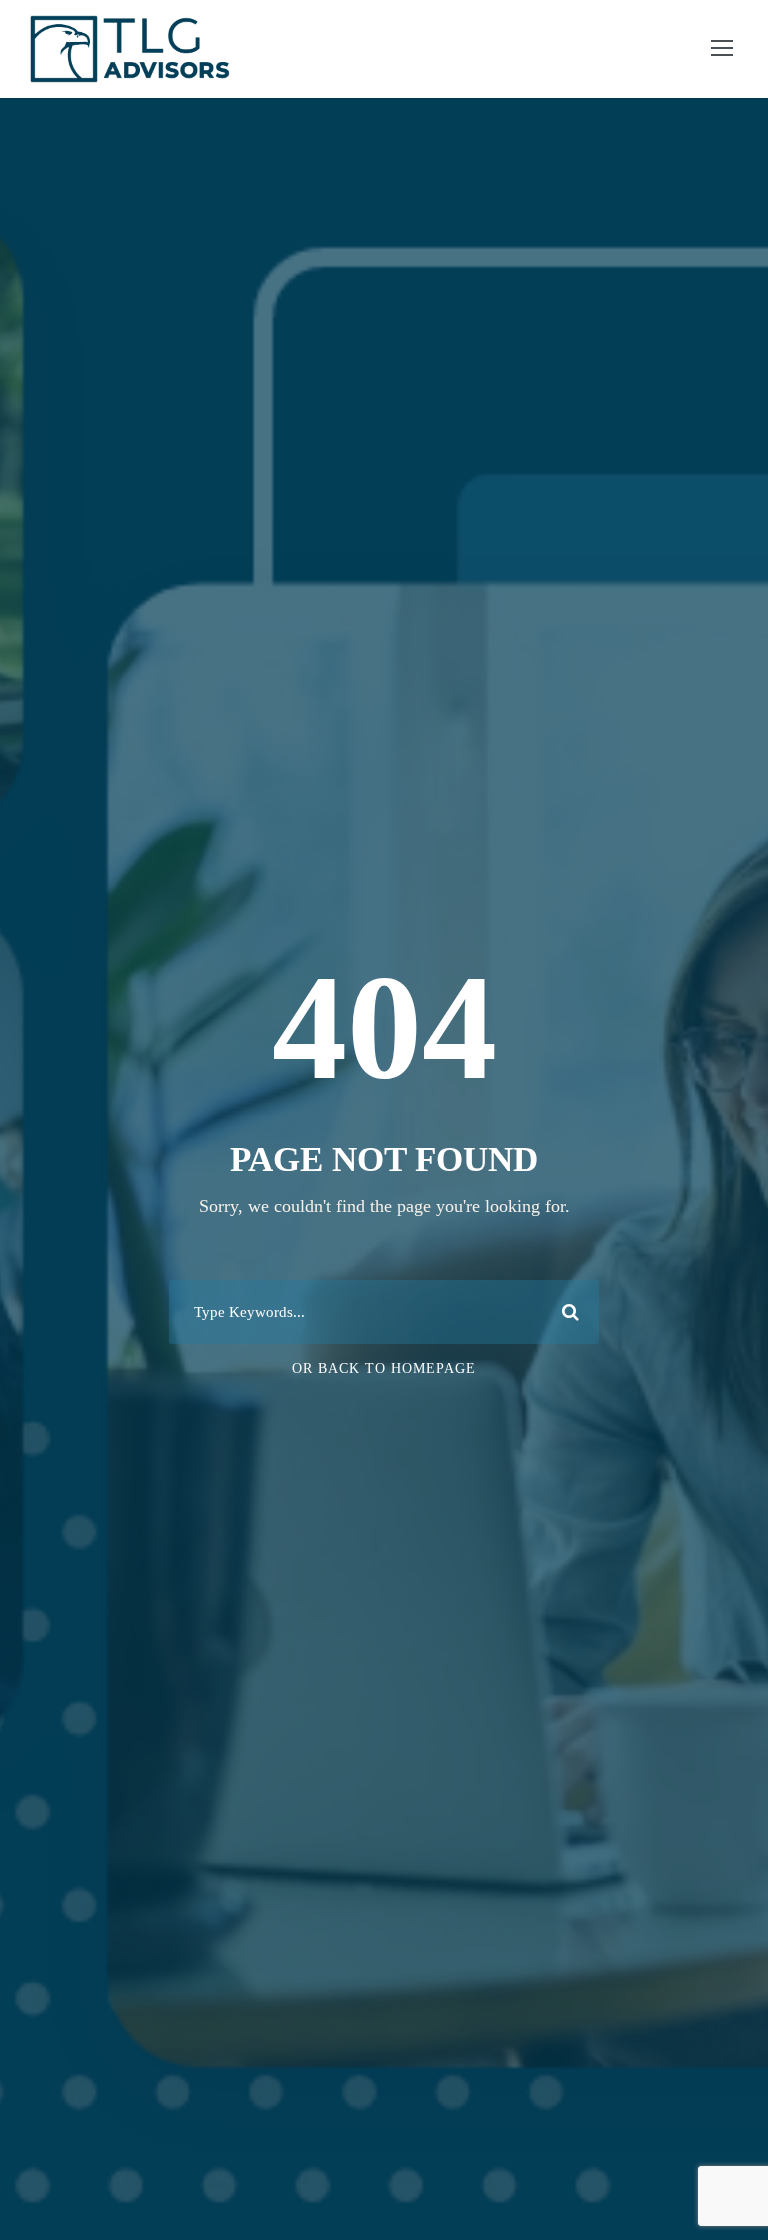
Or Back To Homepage (384, 1368)
